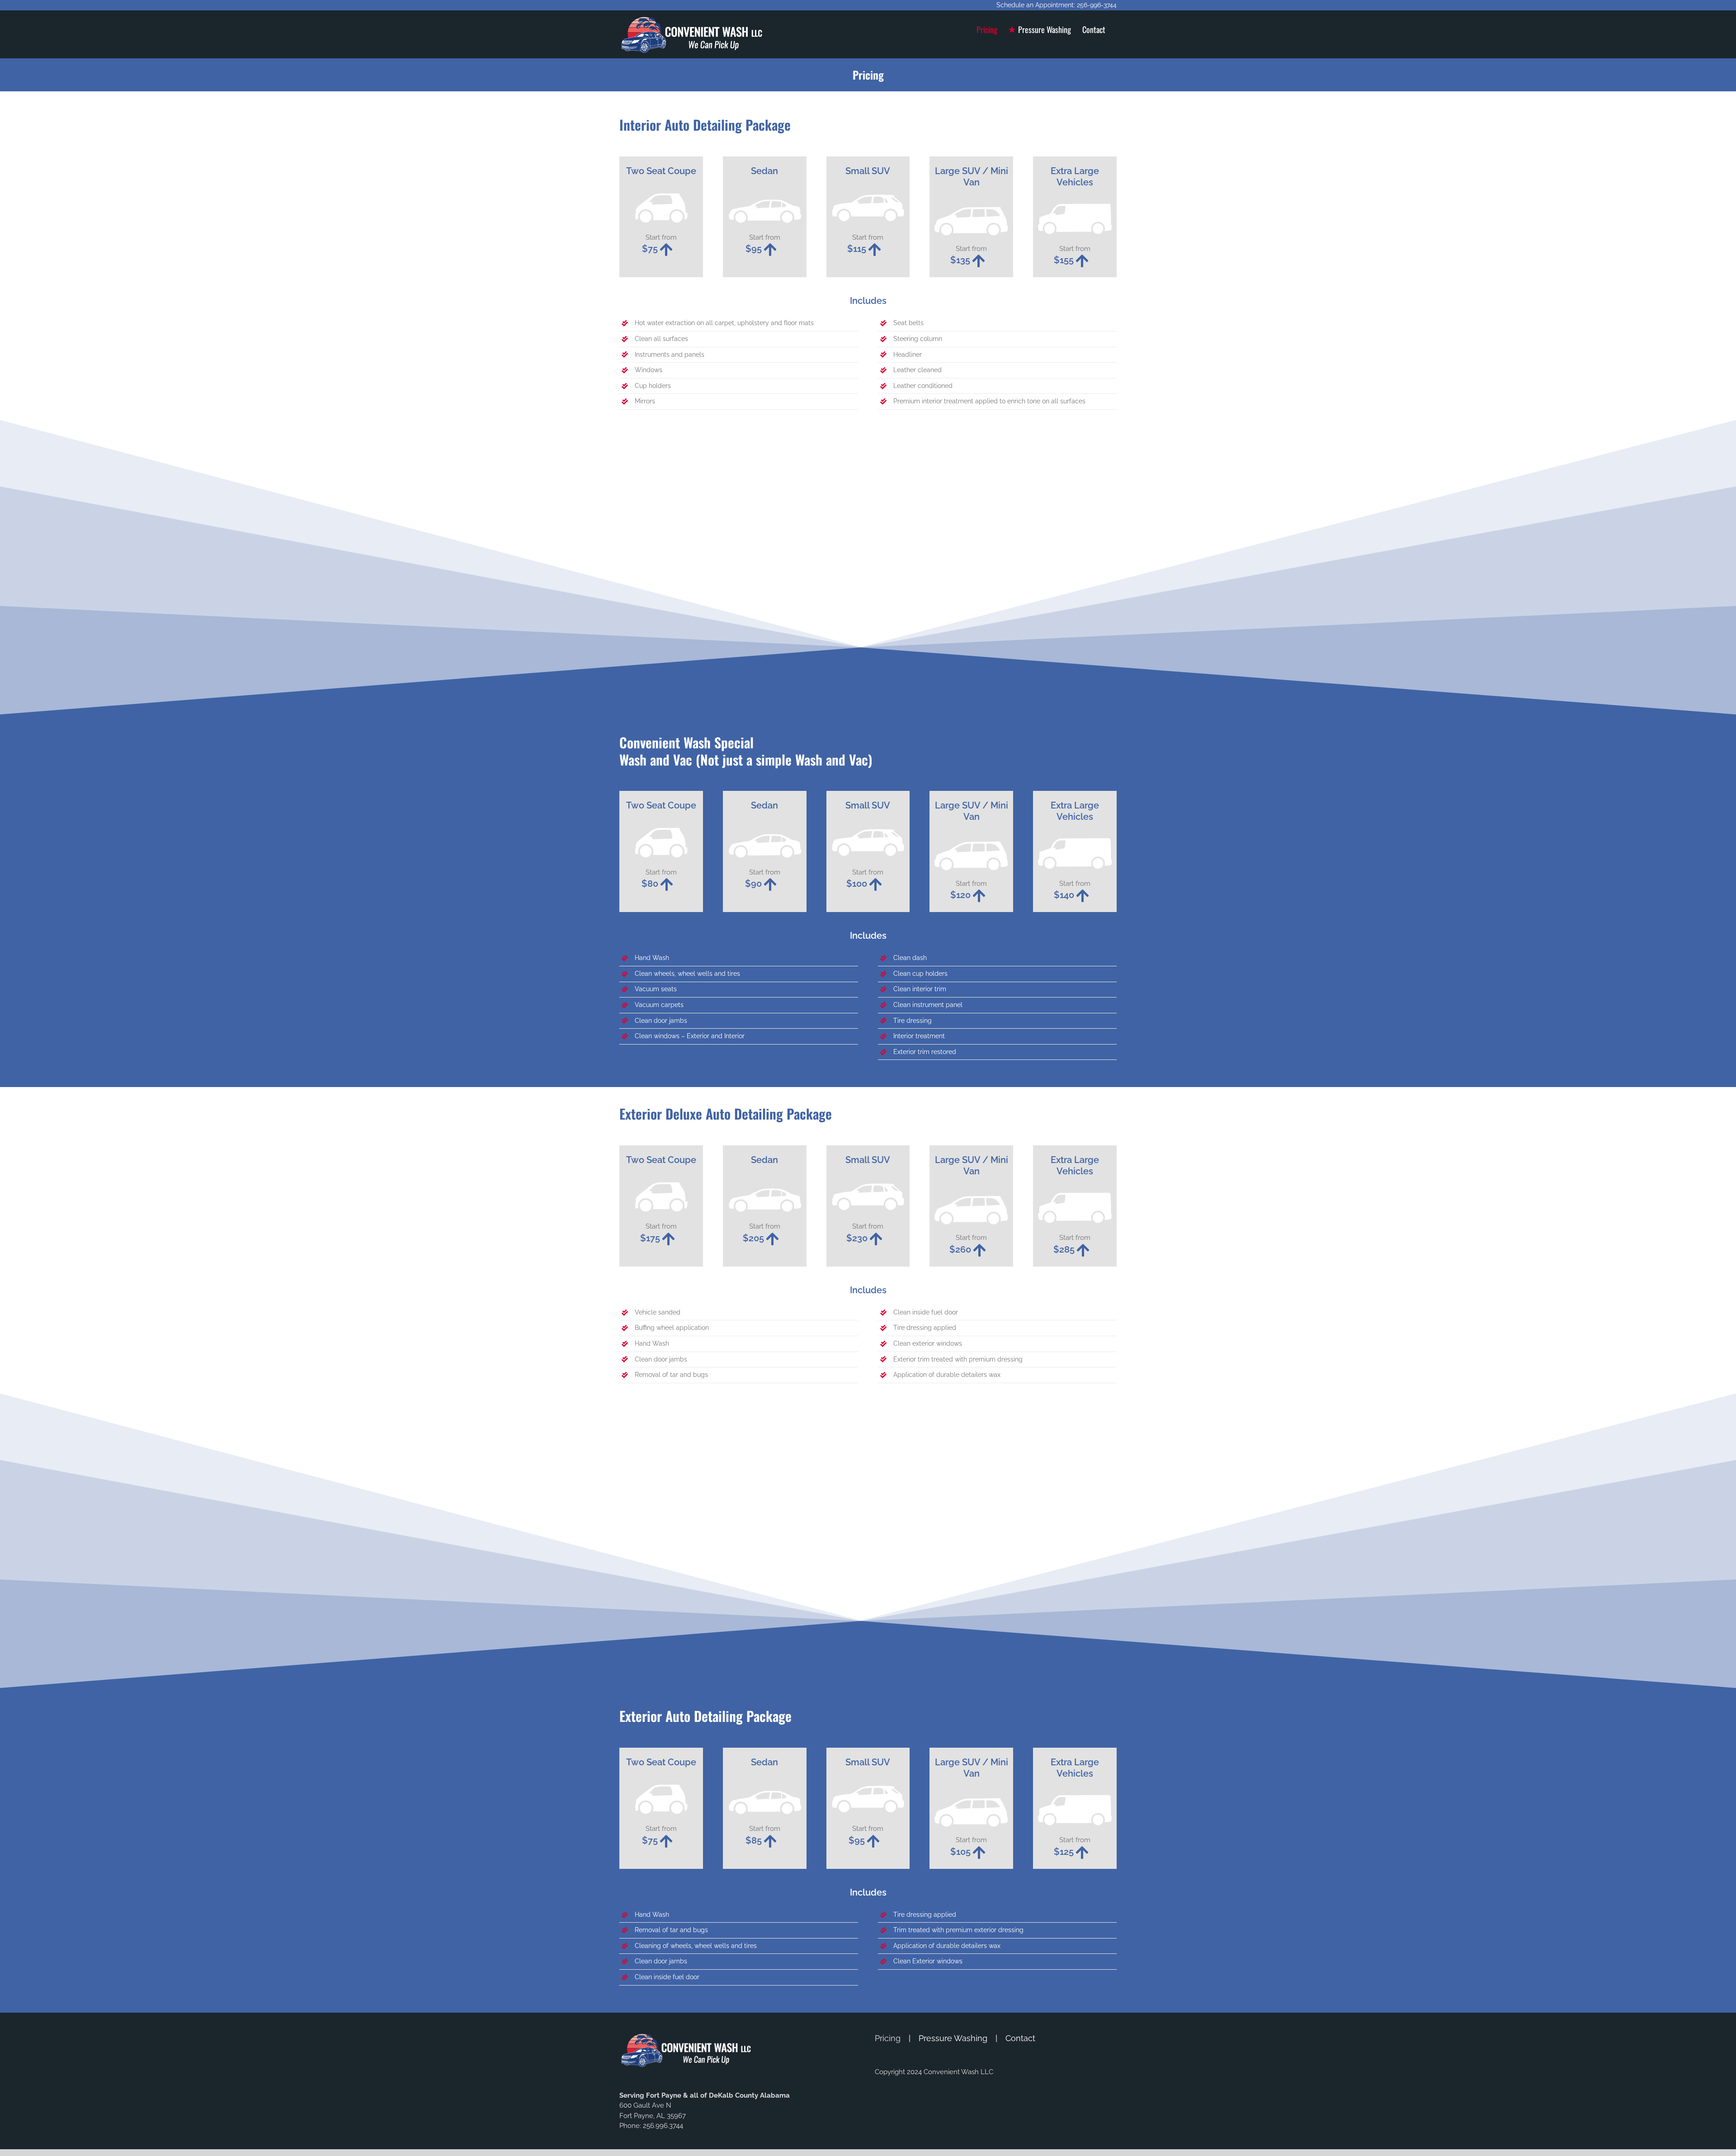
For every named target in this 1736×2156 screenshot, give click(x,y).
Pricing (888, 2038)
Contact (1020, 2038)
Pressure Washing (953, 2038)
